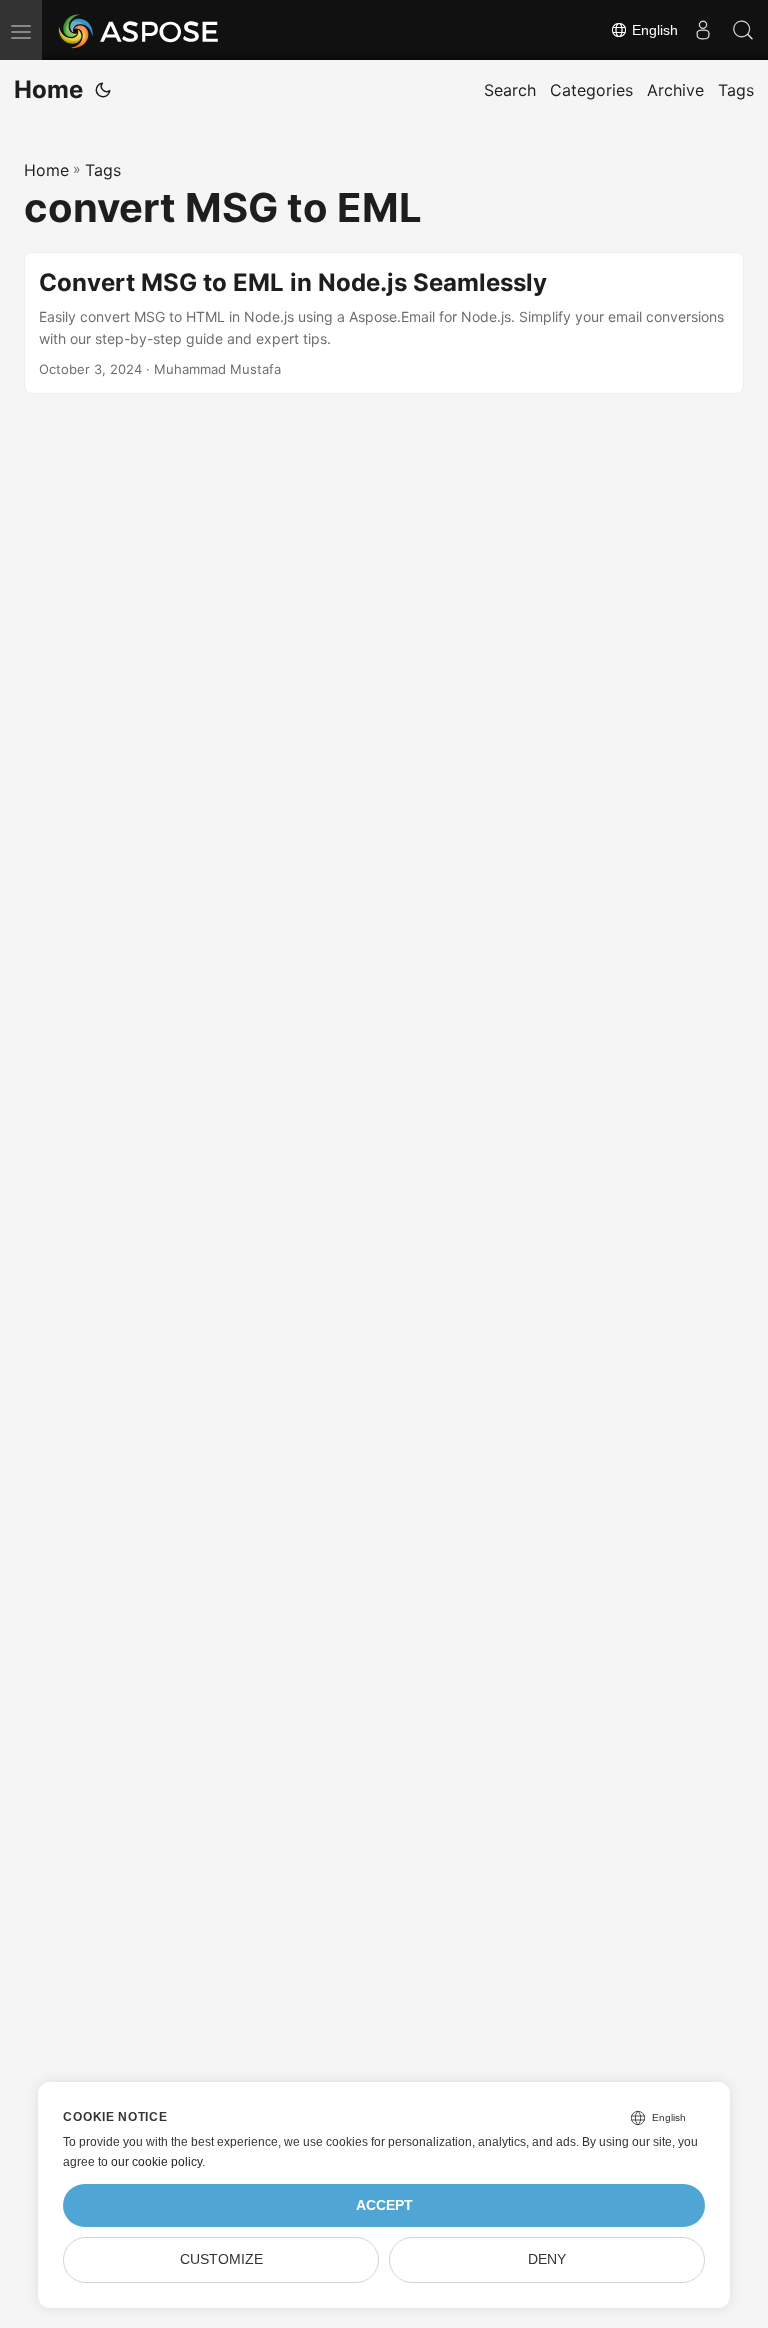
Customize (221, 2259)
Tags (103, 170)
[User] (703, 30)
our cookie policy (156, 2162)
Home (48, 89)
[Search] (743, 30)
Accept (384, 2205)
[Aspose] (139, 30)
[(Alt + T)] (103, 90)
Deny (547, 2259)
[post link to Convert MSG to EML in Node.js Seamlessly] (384, 323)
